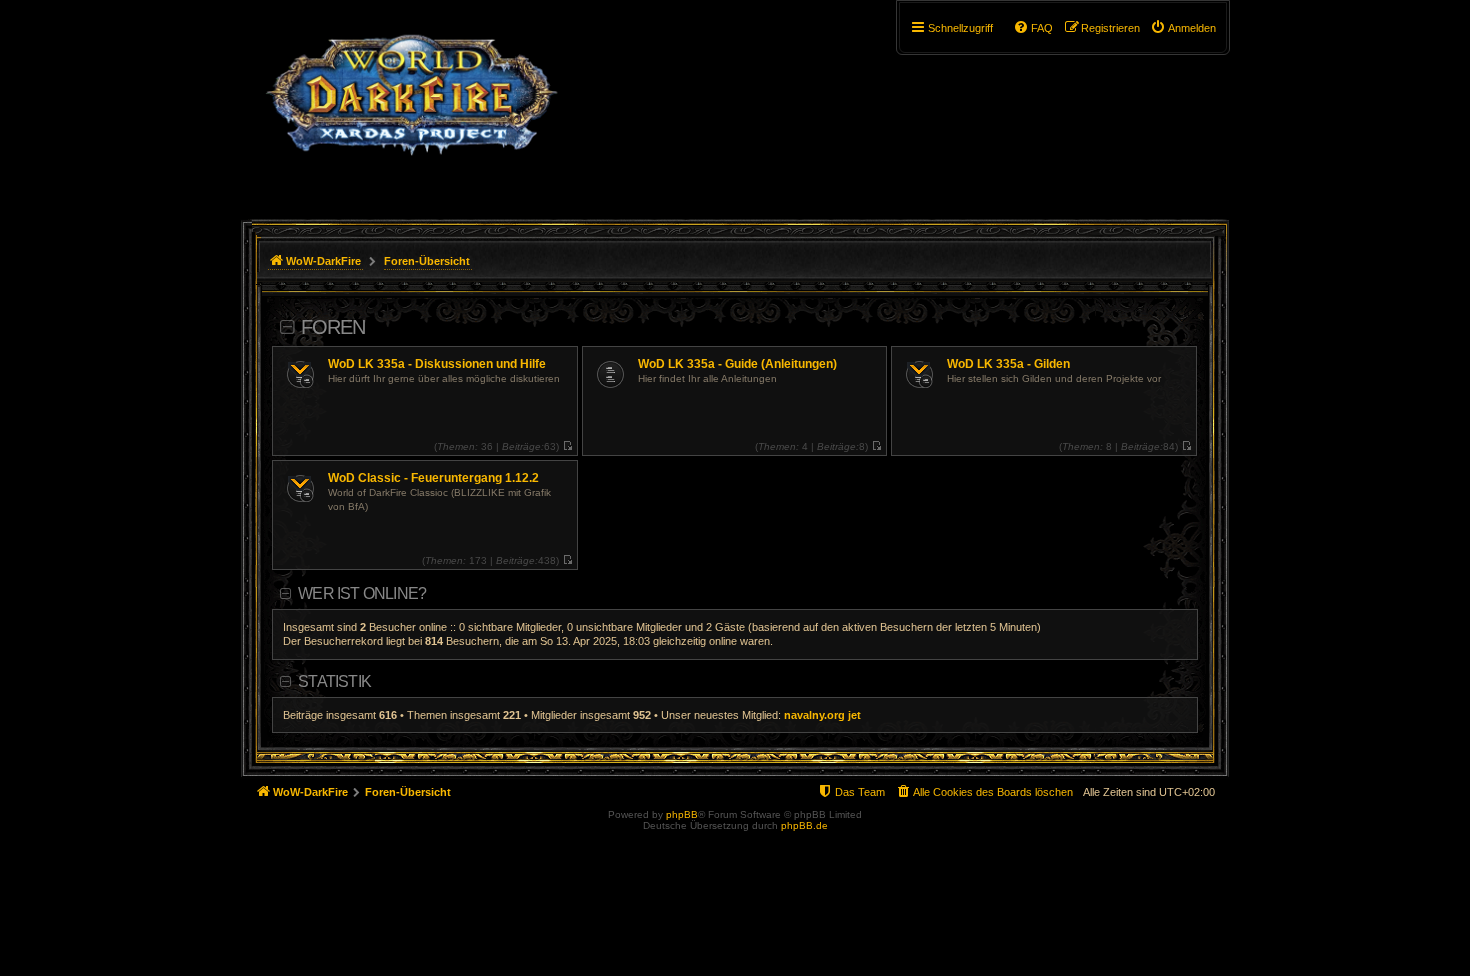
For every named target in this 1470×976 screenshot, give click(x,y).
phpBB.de (804, 825)
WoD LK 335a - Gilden (1008, 364)
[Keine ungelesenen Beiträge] (567, 446)
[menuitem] (1183, 28)
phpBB (682, 814)
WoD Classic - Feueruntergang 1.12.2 (433, 478)
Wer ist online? (362, 593)
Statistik (334, 681)
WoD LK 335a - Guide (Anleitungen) (737, 364)
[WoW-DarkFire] (411, 105)
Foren (333, 327)
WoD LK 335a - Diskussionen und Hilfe (437, 364)
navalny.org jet (822, 715)
